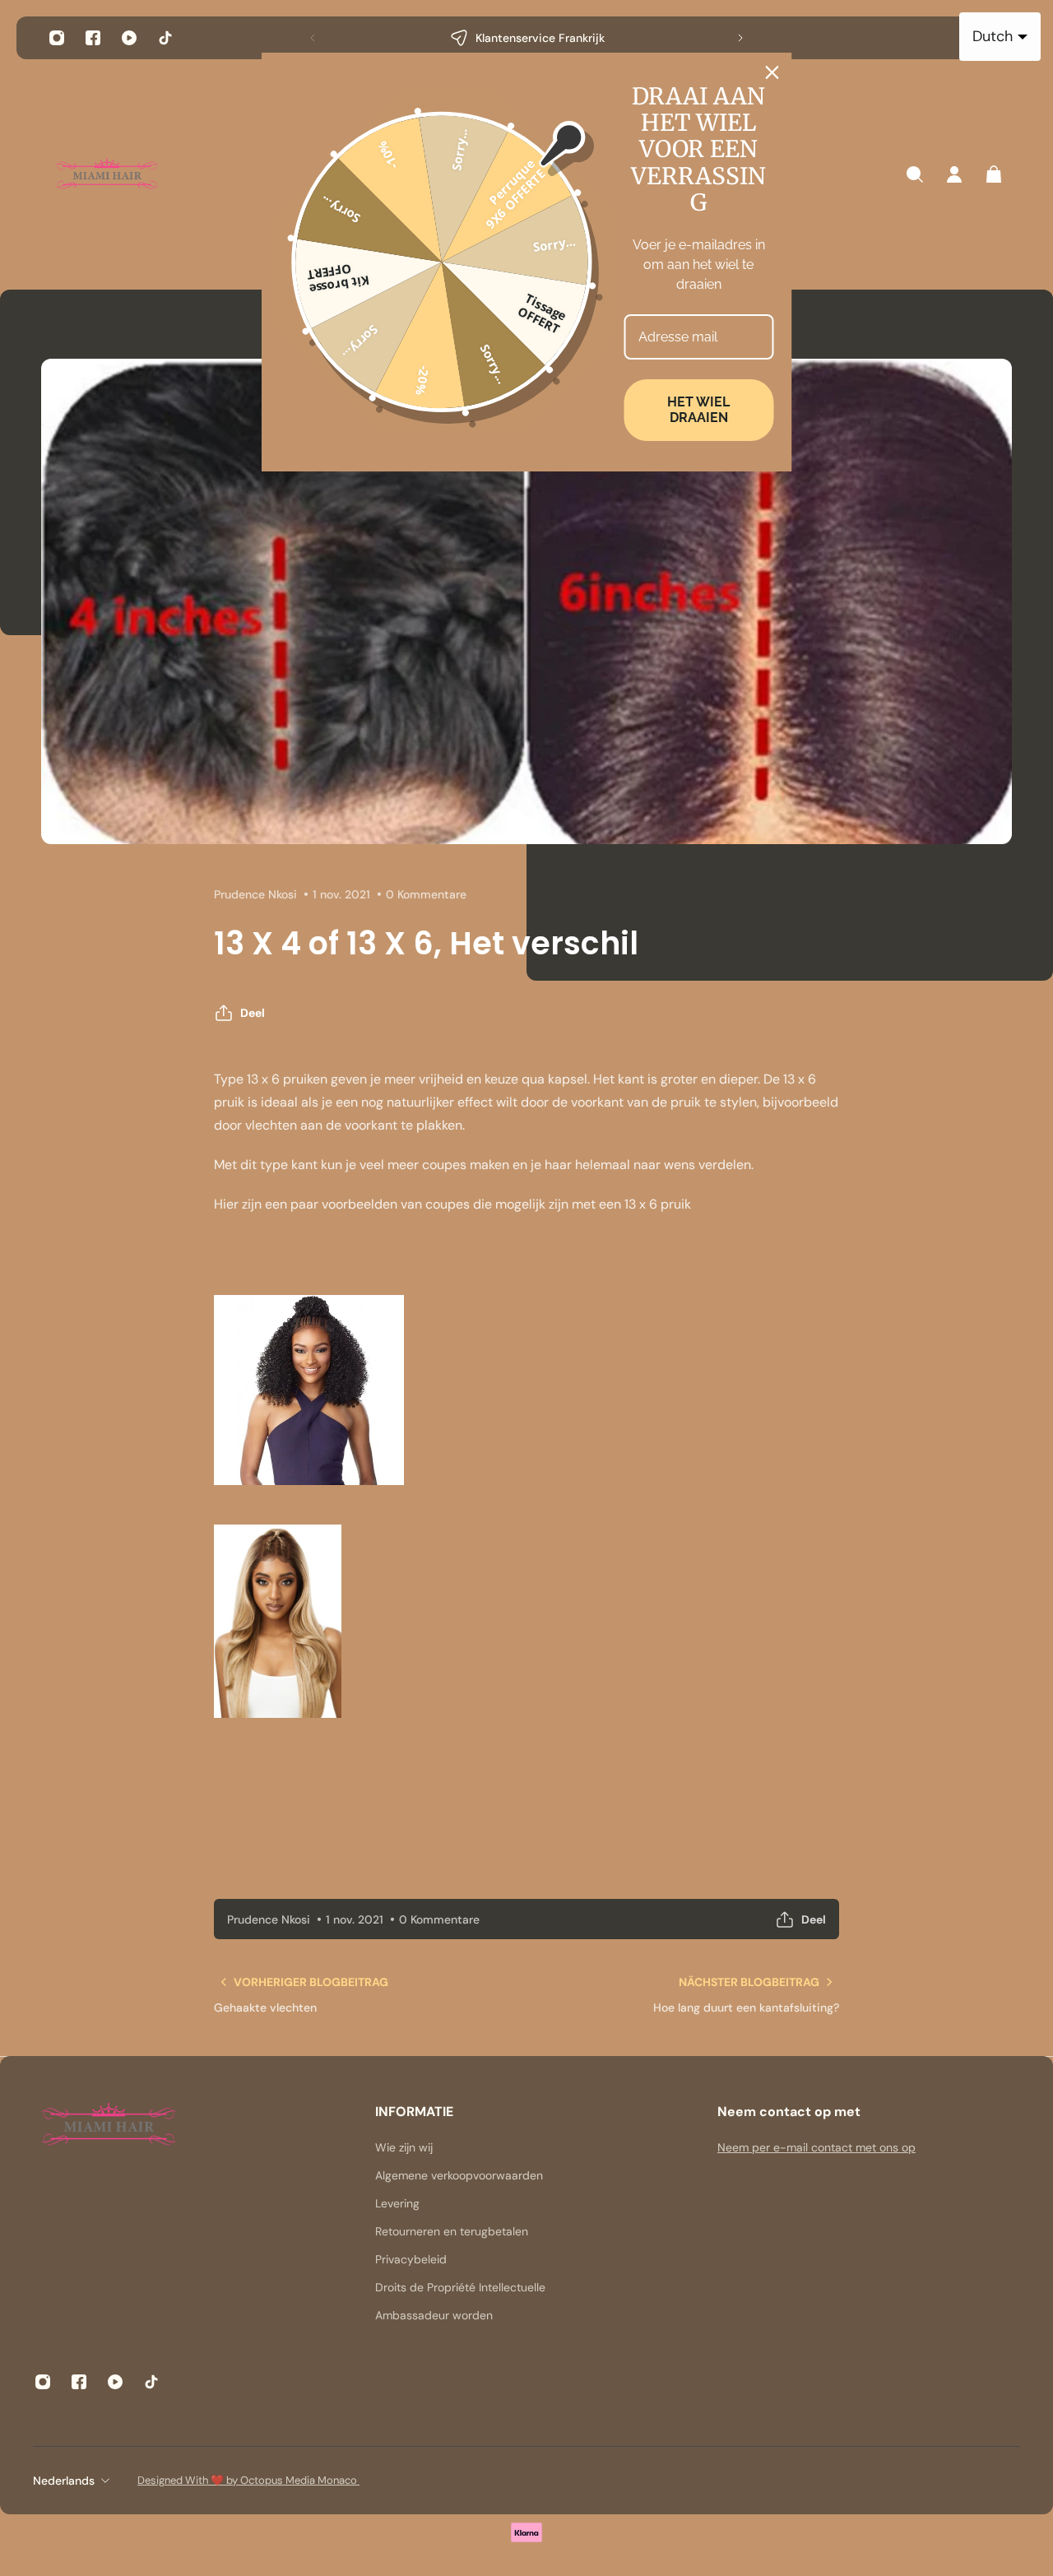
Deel (253, 1013)
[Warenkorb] (994, 174)
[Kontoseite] (954, 174)
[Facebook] (93, 38)
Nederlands (64, 2481)
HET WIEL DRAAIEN (698, 410)
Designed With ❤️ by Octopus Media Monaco (248, 2480)
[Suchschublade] (915, 174)
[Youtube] (129, 38)
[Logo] (107, 175)
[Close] (772, 72)
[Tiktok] (165, 38)
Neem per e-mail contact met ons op (816, 2147)
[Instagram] (57, 38)
